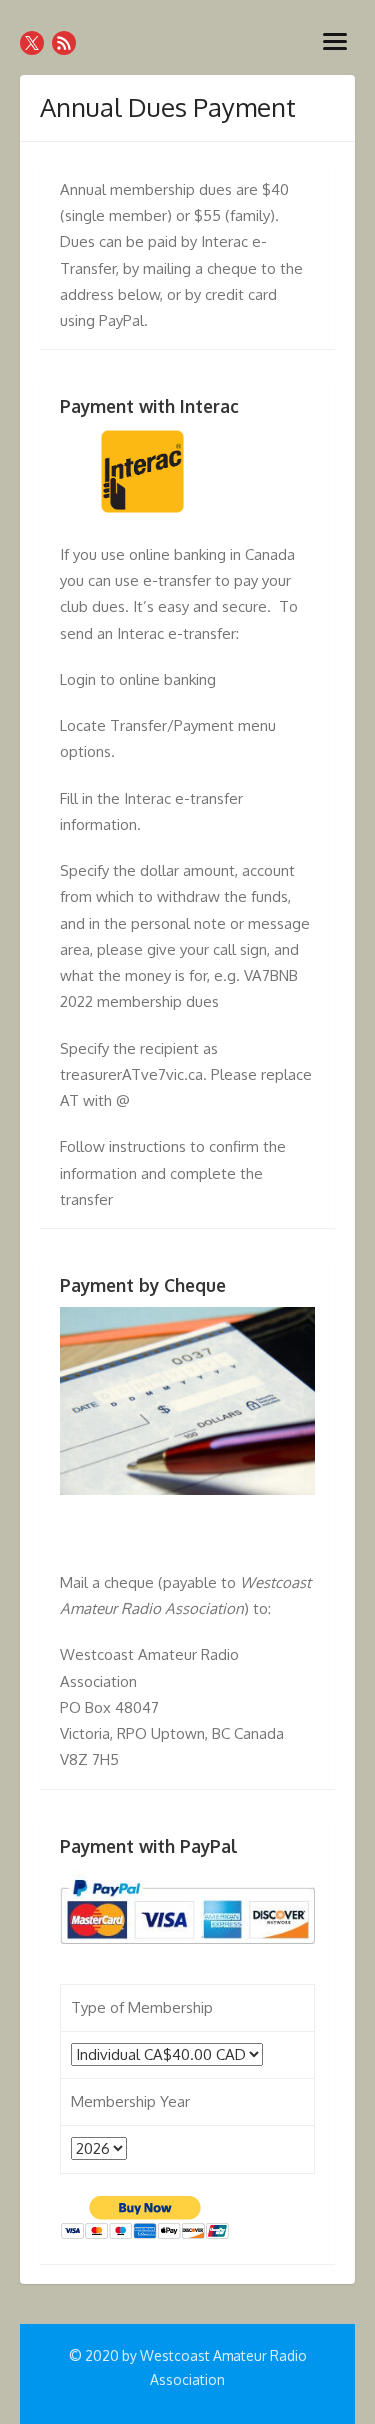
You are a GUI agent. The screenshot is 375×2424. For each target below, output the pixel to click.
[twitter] (32, 43)
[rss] (64, 43)
